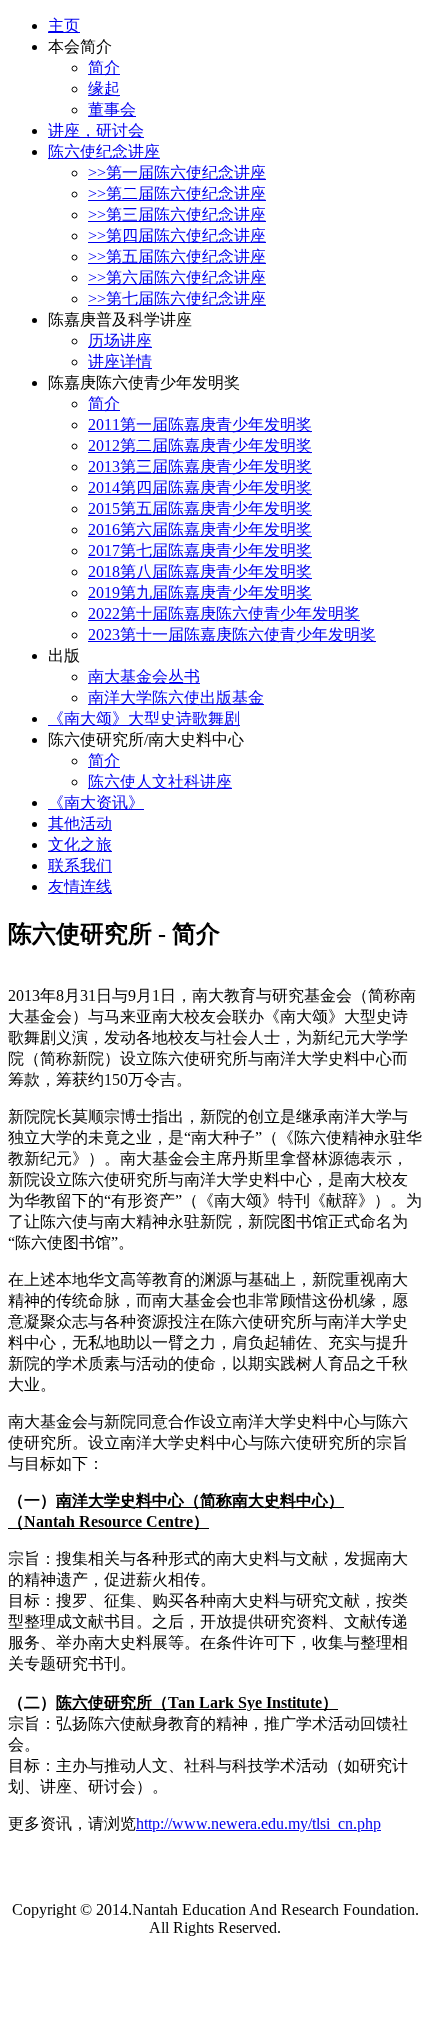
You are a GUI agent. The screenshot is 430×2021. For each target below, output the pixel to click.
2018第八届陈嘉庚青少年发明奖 (200, 571)
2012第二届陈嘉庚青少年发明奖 (200, 445)
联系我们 (80, 865)
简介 (104, 67)
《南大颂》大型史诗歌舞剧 (144, 718)
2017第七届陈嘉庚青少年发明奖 (200, 550)
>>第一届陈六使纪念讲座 (177, 172)
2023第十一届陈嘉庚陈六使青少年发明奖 (232, 634)
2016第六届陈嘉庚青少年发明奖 (200, 529)
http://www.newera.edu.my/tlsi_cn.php (258, 1823)
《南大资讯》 (96, 802)
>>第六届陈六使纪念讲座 (177, 277)
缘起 (104, 88)
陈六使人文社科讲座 (160, 781)
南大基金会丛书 (144, 676)
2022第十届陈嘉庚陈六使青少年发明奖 (224, 613)
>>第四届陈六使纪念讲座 (177, 235)
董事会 (112, 109)
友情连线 (80, 886)
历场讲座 (120, 340)
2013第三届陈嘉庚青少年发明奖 (200, 466)
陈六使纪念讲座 (104, 151)
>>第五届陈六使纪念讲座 (177, 256)
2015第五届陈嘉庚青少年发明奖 (200, 508)
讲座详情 (120, 361)
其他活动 (80, 823)
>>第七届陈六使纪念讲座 (177, 298)
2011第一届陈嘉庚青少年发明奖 (200, 424)
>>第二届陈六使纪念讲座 (177, 193)
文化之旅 (80, 844)
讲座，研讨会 (96, 130)
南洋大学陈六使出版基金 (176, 697)
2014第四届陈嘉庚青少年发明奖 (200, 487)
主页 (64, 25)
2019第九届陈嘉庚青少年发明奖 (200, 592)
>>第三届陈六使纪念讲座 (177, 214)
